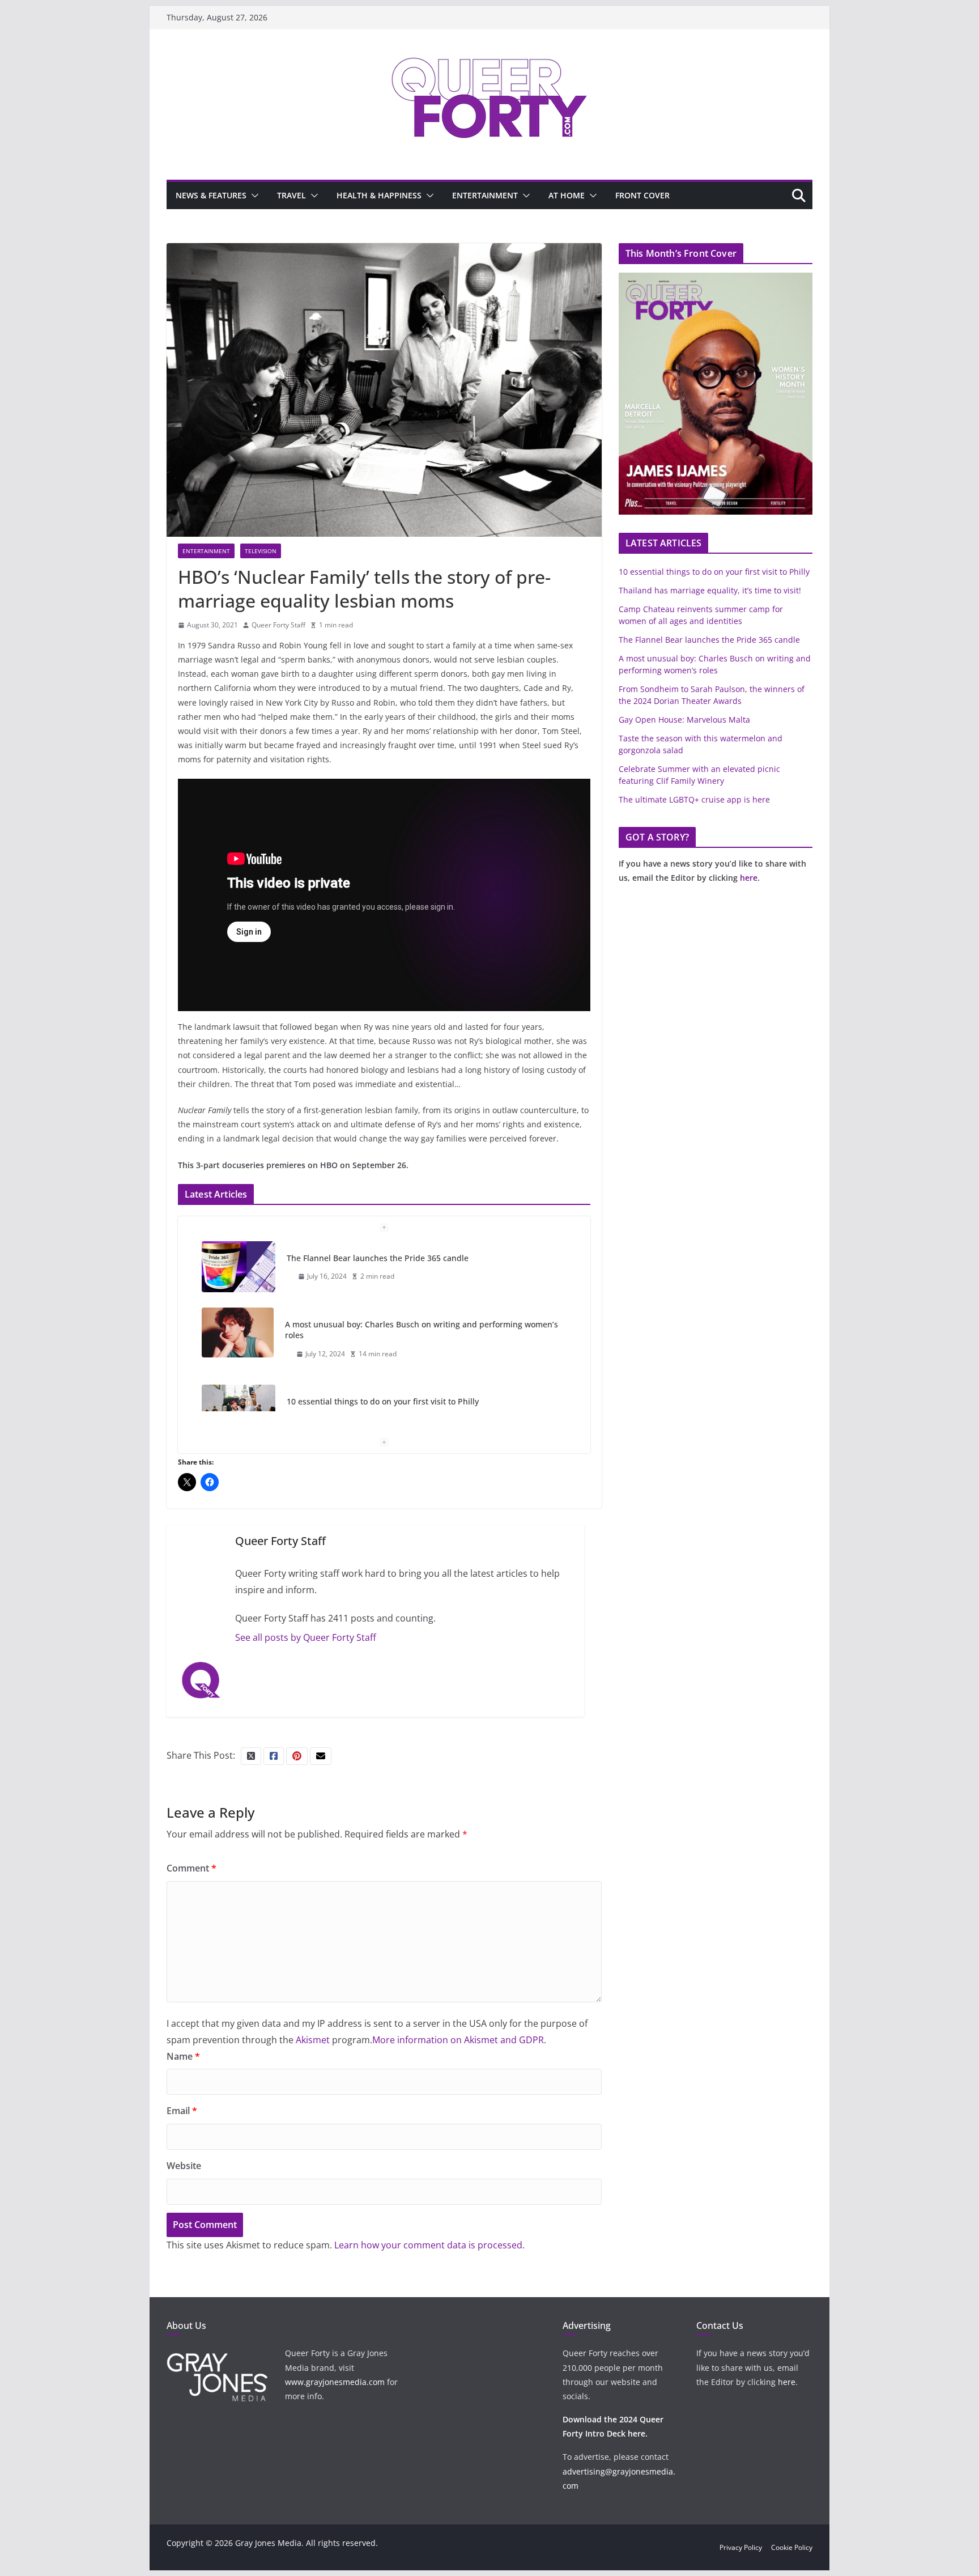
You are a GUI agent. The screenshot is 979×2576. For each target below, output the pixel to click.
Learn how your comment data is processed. (429, 2245)
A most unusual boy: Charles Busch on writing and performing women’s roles (422, 1330)
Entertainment (485, 195)
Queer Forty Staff (278, 625)
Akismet (313, 2040)
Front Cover (642, 195)
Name (183, 2056)
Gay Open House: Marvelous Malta (684, 720)
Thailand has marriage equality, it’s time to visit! (710, 590)
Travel (291, 195)
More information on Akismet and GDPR (458, 2040)
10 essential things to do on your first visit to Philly (383, 1401)
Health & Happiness (379, 195)
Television (261, 551)
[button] (253, 196)
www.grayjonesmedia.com (335, 2382)
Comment (191, 1868)
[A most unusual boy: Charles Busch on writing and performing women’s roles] (238, 1332)
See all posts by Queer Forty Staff (306, 1637)
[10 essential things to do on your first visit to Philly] (239, 1410)
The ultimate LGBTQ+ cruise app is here (694, 799)
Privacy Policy (741, 2547)
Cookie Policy (792, 2547)
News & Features (211, 195)
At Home (567, 195)
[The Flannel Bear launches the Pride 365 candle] (239, 1267)
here (749, 878)
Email (182, 2111)
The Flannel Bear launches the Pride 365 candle (378, 1258)
